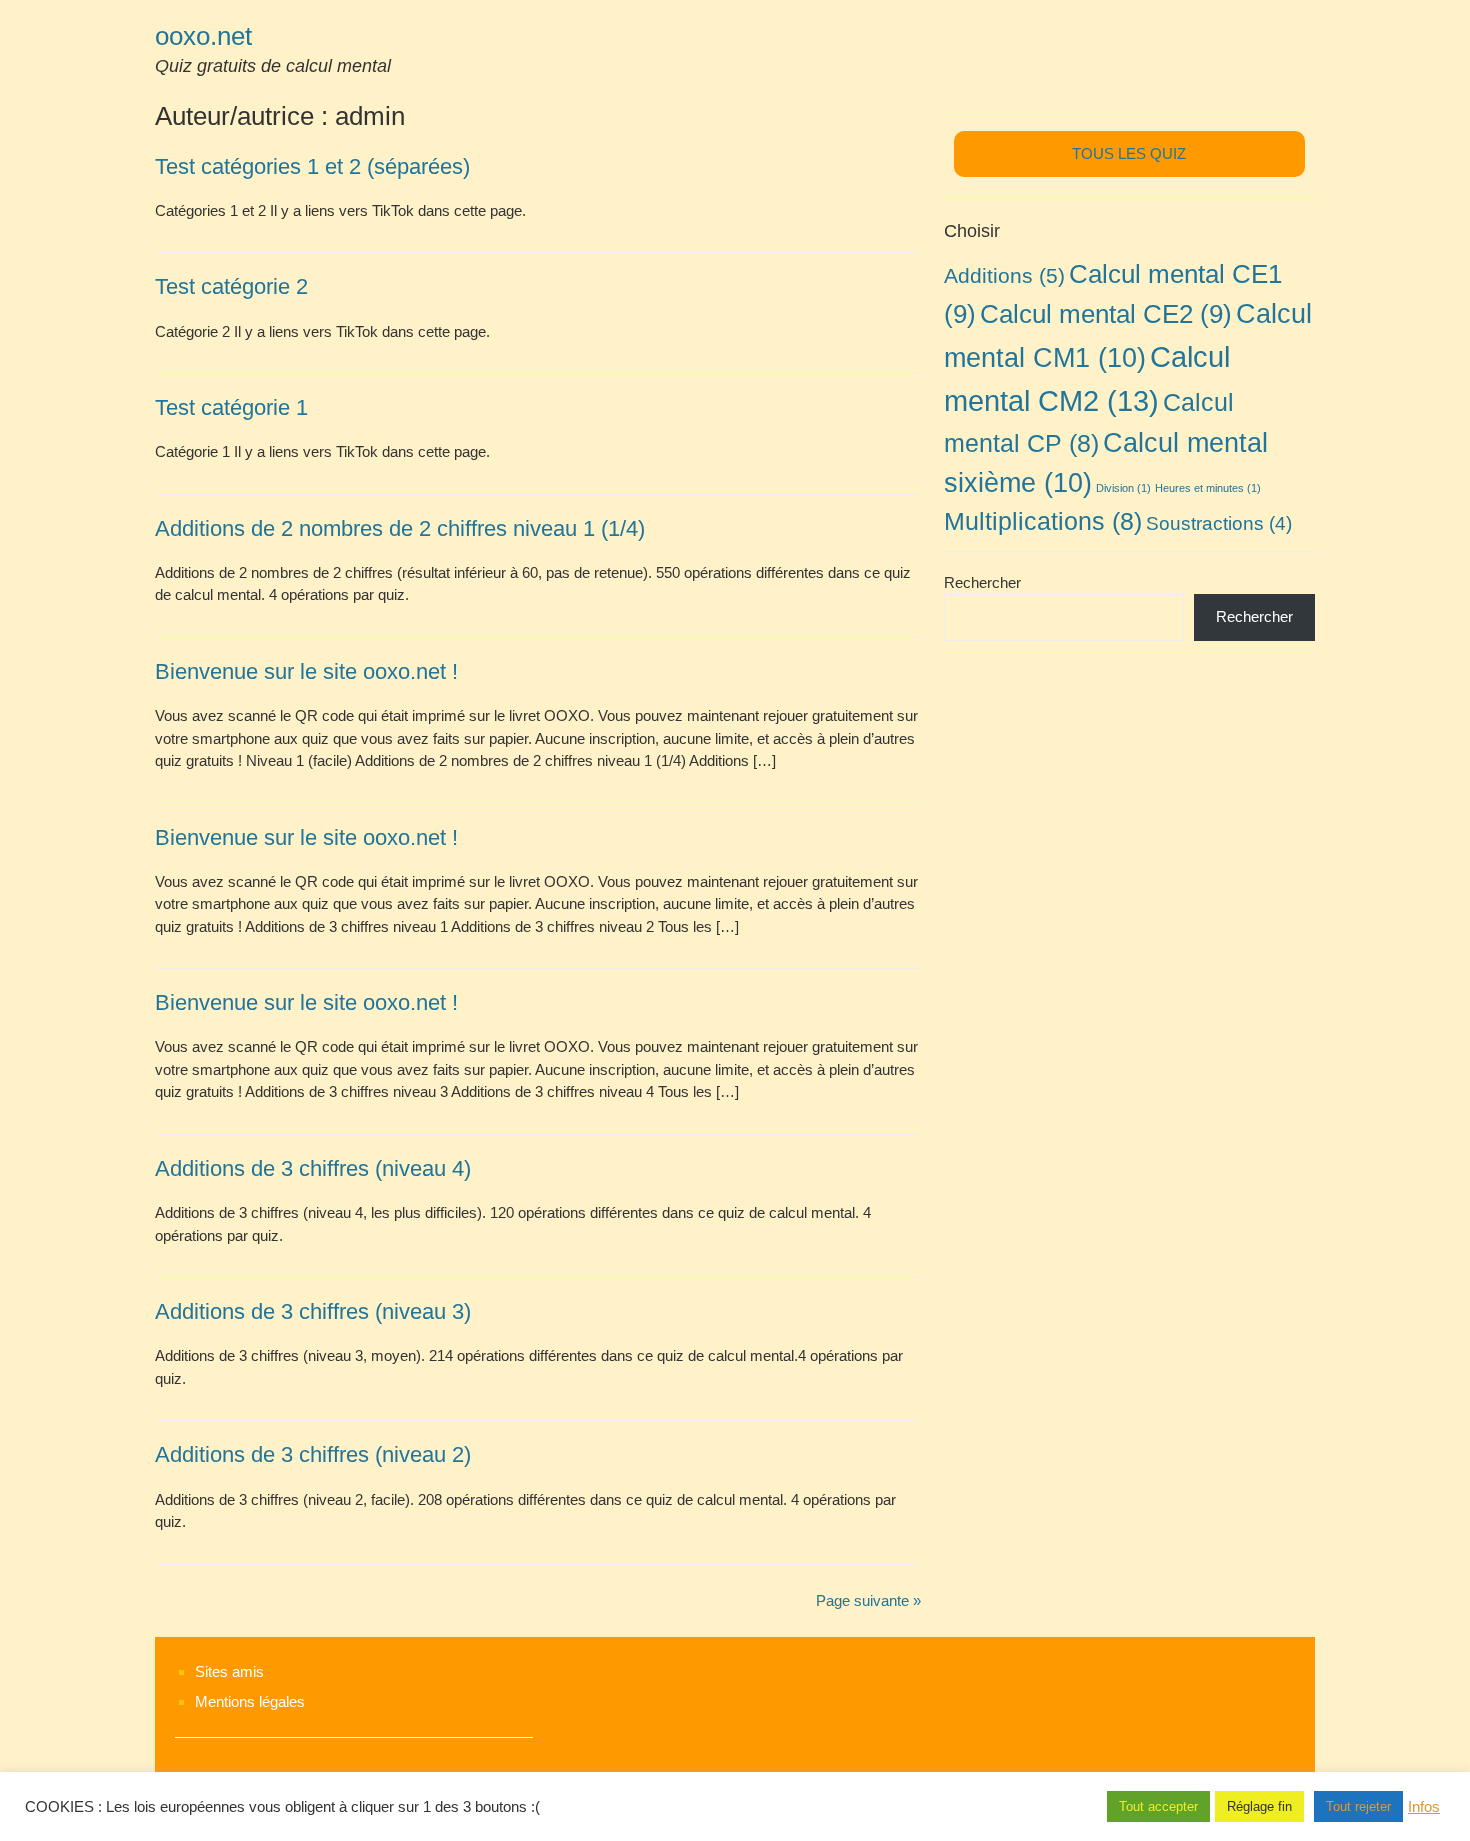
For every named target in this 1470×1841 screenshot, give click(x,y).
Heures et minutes (1208, 488)
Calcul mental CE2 (1106, 314)
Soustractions (1219, 523)
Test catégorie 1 (231, 407)
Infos (1424, 1807)
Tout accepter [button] (1158, 1806)
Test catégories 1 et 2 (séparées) (312, 166)
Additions (1004, 275)
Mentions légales (250, 1701)
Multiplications (1043, 521)
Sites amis (229, 1671)
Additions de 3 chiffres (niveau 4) (313, 1168)
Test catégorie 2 (231, 286)
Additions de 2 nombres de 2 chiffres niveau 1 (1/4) (400, 528)
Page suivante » (868, 1600)
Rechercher (982, 582)
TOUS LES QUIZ (1129, 153)
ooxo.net (203, 36)
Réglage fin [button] (1259, 1806)
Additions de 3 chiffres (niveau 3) (313, 1311)
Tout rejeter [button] (1358, 1806)
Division (1123, 488)
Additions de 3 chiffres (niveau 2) (313, 1454)
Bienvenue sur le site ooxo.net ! (306, 671)
